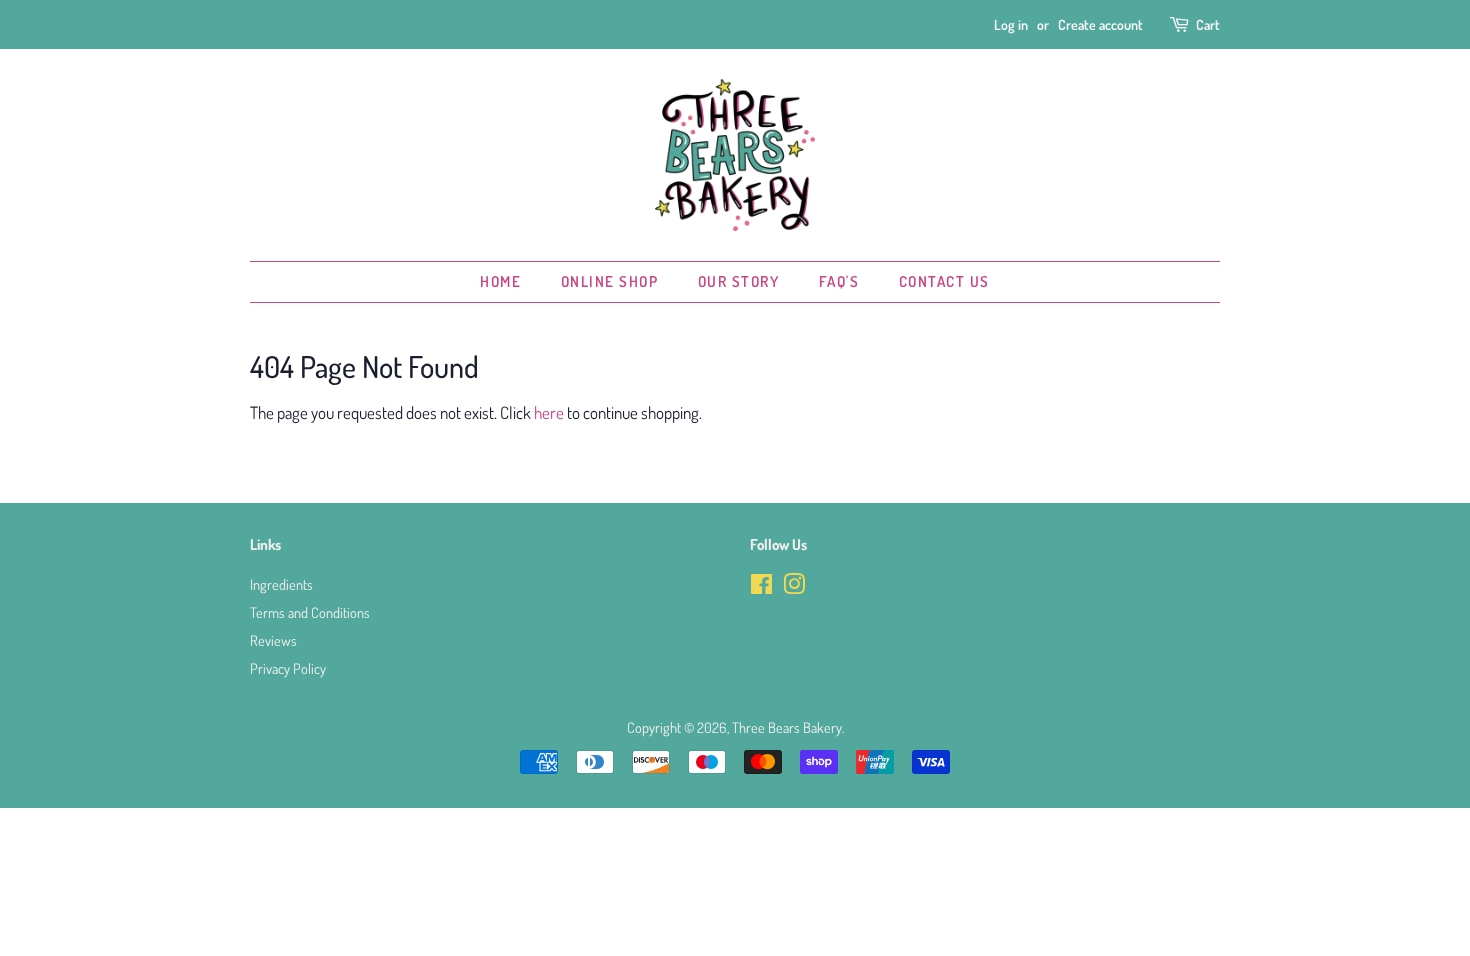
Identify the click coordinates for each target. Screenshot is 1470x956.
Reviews (273, 640)
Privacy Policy (288, 668)
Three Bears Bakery (787, 727)
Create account (1100, 24)
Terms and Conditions (310, 612)
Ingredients (281, 584)
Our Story (739, 281)
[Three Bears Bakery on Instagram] (794, 587)
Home (500, 281)
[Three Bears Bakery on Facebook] (761, 587)
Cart (1208, 24)
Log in (1011, 24)
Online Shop (610, 281)
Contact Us (944, 281)
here (549, 412)
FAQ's (839, 281)
